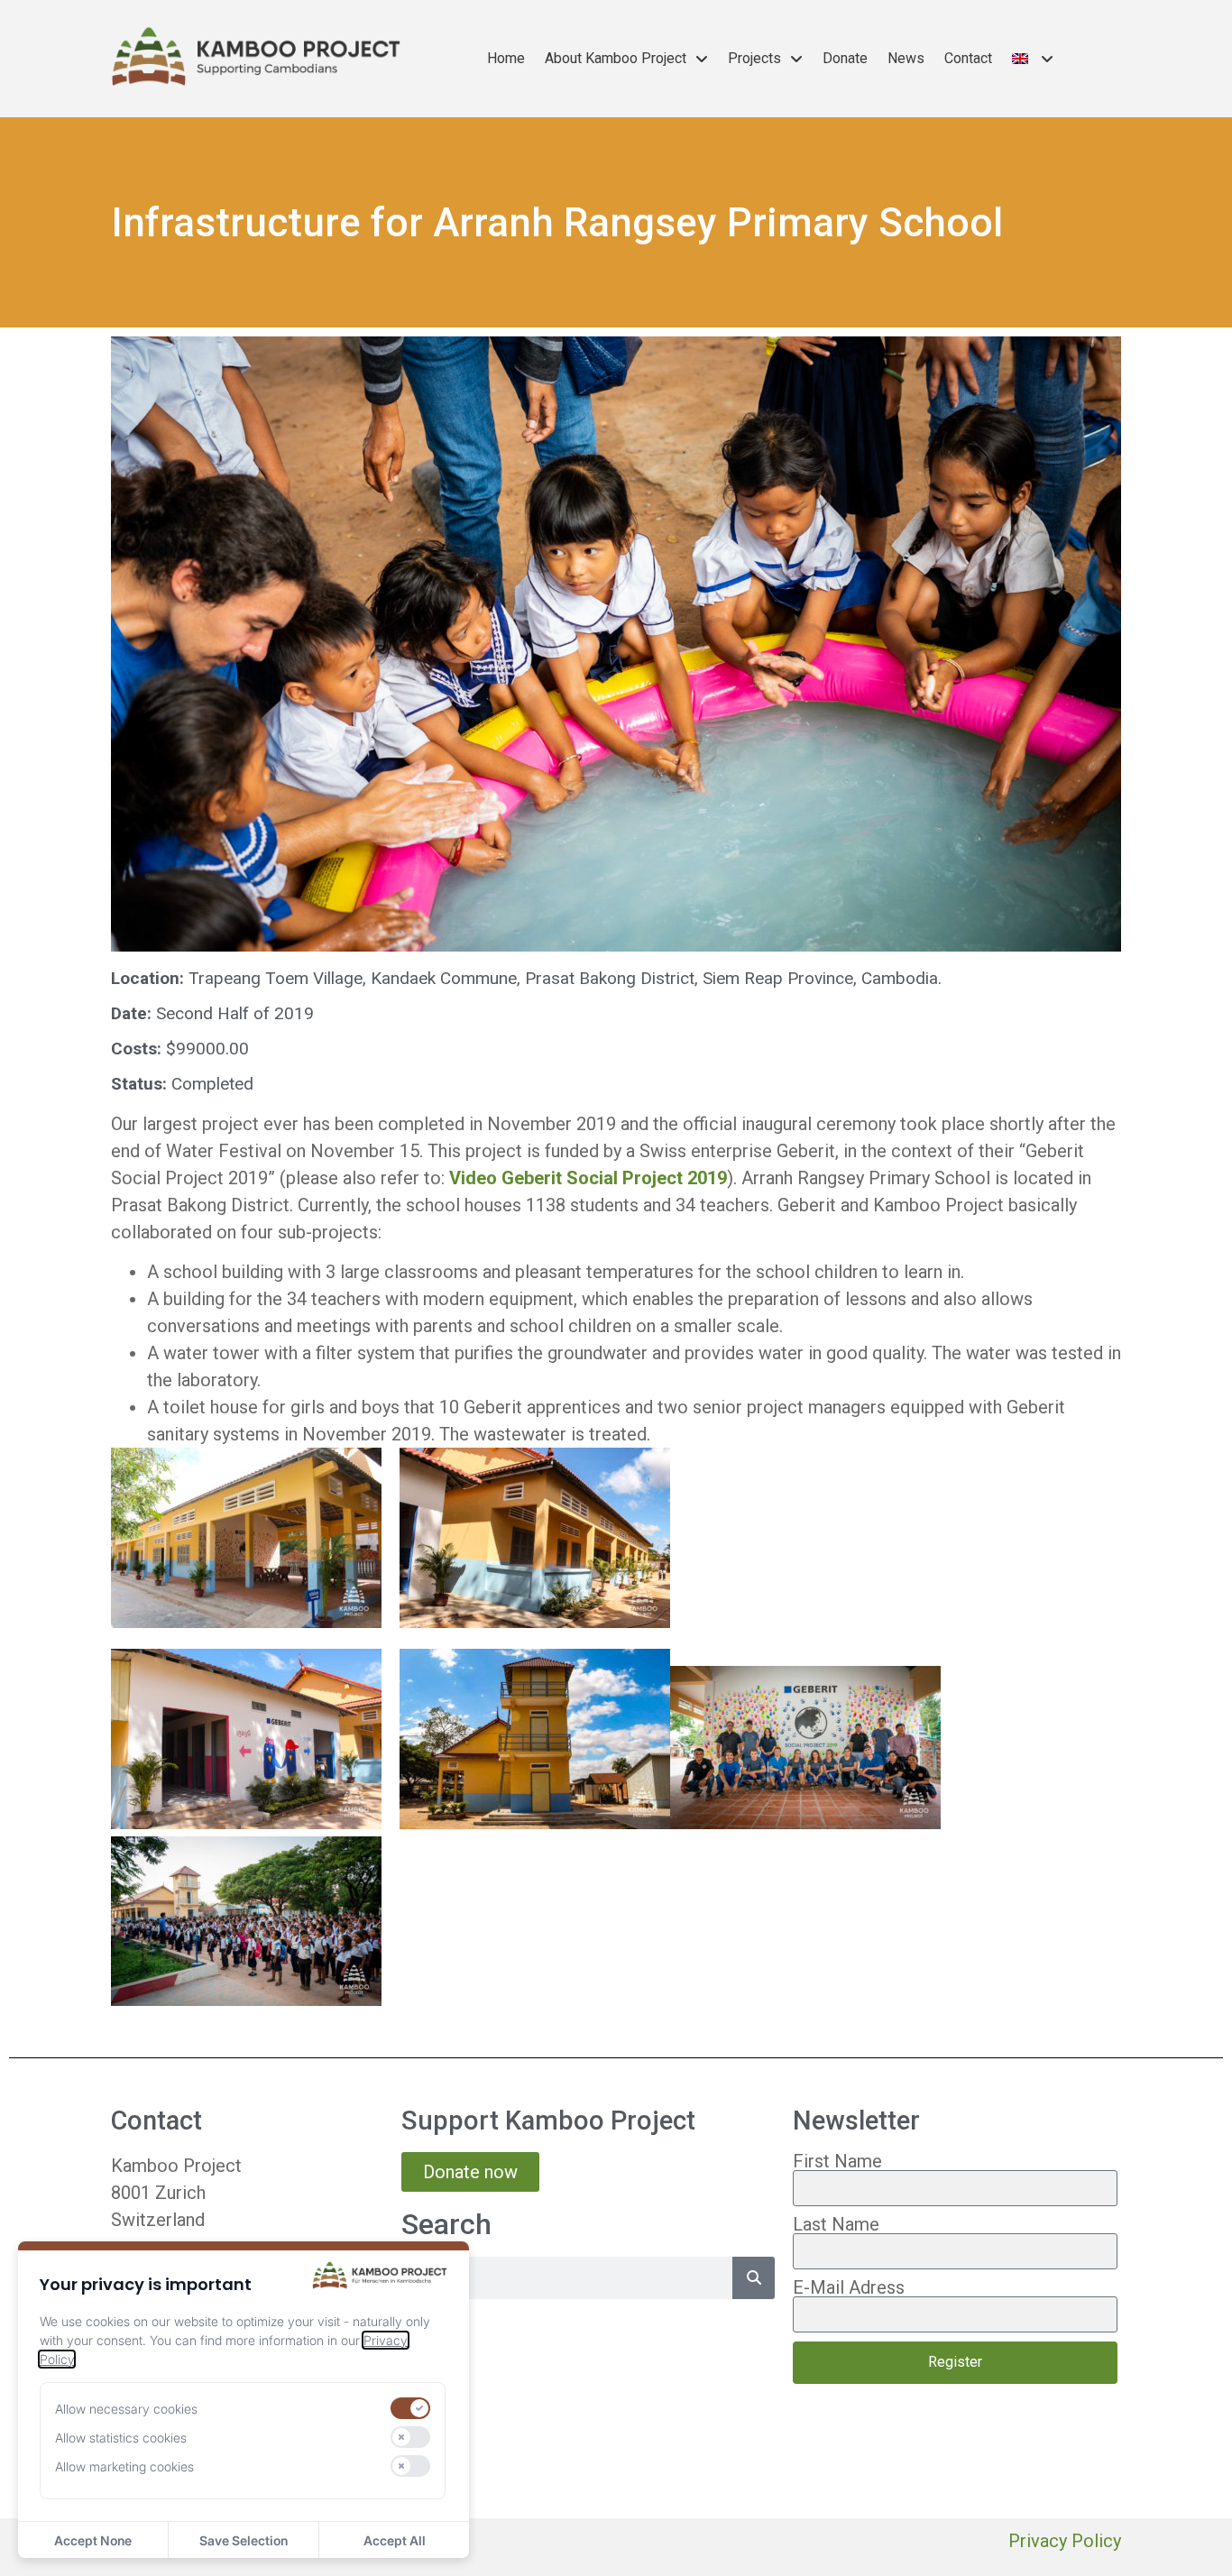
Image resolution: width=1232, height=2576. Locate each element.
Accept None (93, 2540)
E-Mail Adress (849, 2287)
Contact (968, 58)
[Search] (754, 2278)
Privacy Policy (1065, 2541)
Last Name (836, 2224)
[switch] (410, 2408)
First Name (837, 2161)
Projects (754, 58)
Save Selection (244, 2540)
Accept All (395, 2540)
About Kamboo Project (616, 58)
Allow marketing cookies (124, 2466)
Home (506, 58)
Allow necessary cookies (126, 2409)
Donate (845, 58)
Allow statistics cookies (121, 2438)
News (906, 58)
